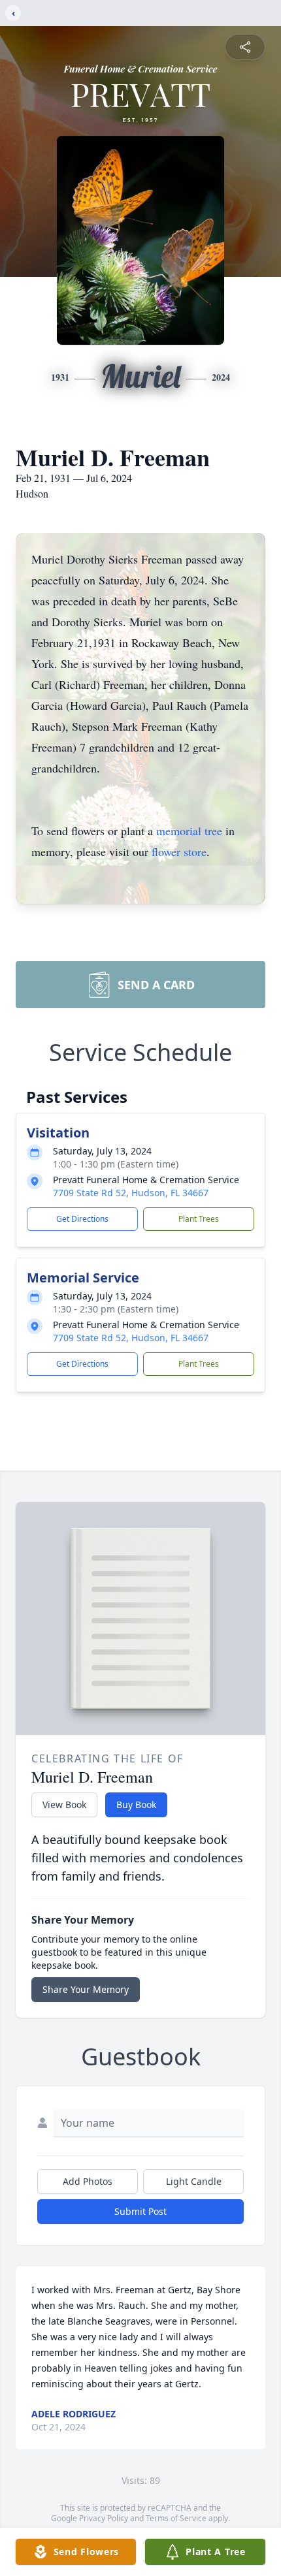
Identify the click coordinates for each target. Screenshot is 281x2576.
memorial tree (189, 831)
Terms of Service (176, 2518)
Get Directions (82, 1219)
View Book (64, 1805)
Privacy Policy (104, 2518)
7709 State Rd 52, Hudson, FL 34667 (131, 1193)
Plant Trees (199, 1219)
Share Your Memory (86, 1989)
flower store (179, 851)
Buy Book (136, 1805)
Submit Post (140, 2211)
